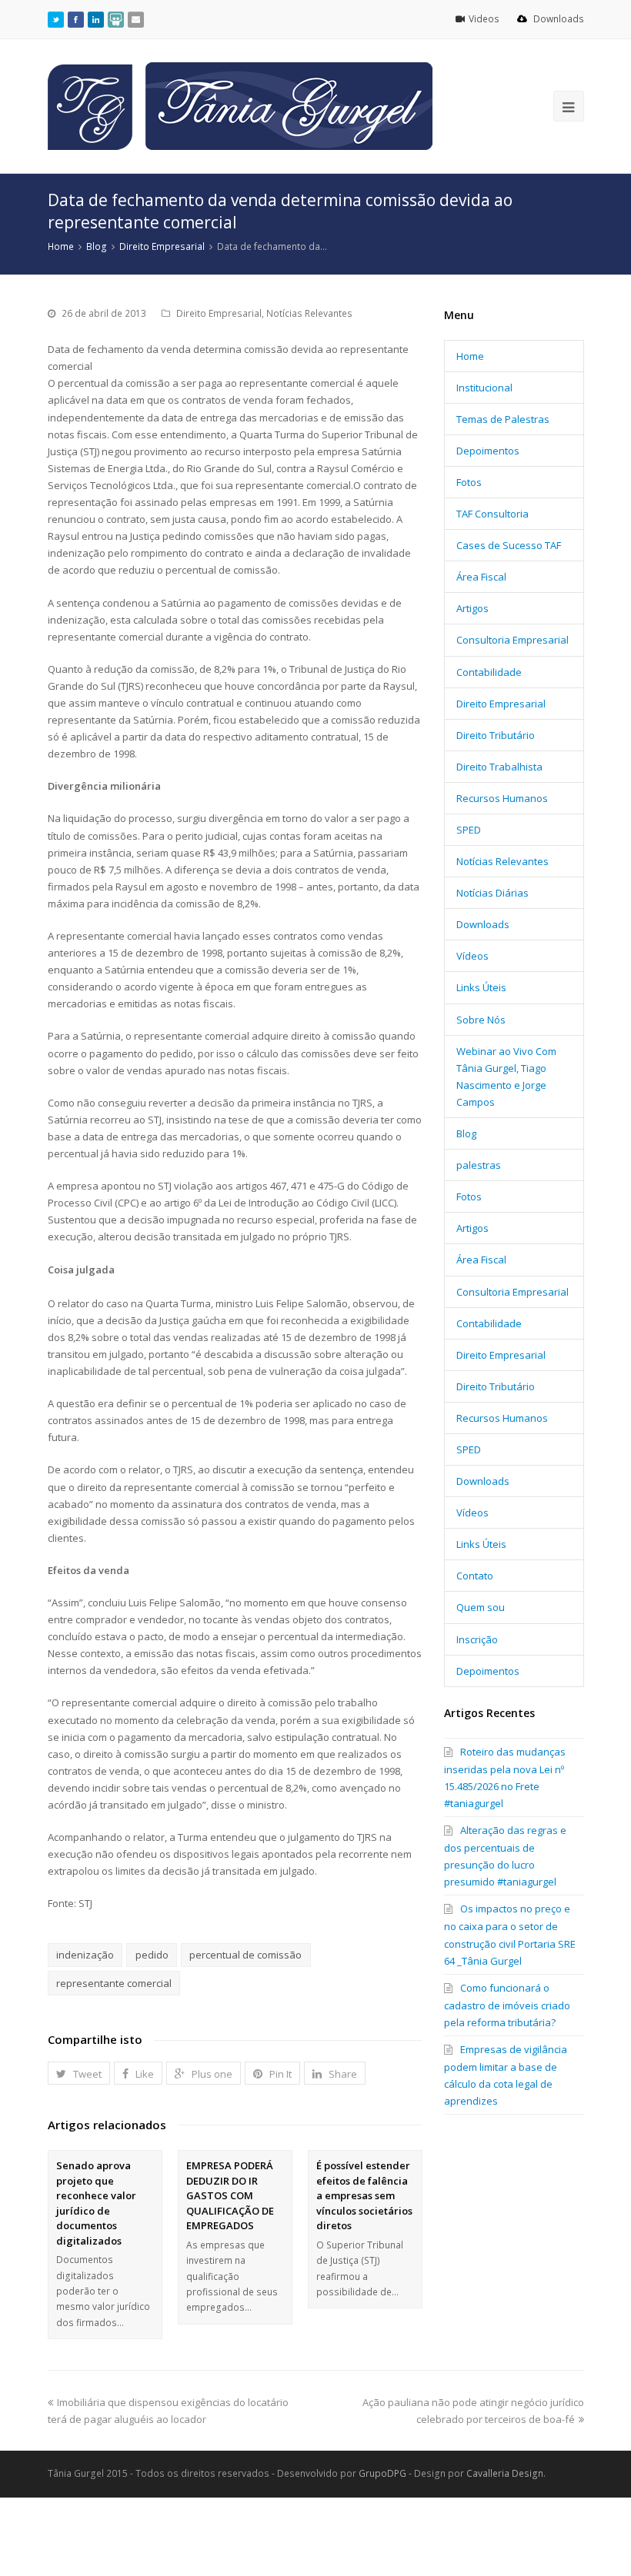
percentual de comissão (245, 1955)
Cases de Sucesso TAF (509, 545)
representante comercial (114, 1983)
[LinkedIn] (96, 19)
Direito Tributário (496, 735)
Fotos (469, 482)
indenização (85, 1955)
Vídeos (472, 956)
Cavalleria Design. (506, 2473)
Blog (466, 1133)
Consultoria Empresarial (512, 640)
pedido (152, 1955)
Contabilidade (489, 672)
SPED (469, 830)
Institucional (484, 388)
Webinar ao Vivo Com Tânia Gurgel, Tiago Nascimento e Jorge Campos (506, 1077)
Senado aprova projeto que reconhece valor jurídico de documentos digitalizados (96, 2203)
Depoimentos (488, 451)
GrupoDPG (382, 2473)
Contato (475, 1576)
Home (470, 356)
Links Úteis (481, 987)
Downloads (558, 19)
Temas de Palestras (503, 419)
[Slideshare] (116, 19)
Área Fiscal (481, 577)
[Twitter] (56, 19)
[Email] (136, 19)
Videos (485, 19)
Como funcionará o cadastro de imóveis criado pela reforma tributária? (507, 2005)
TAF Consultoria (492, 514)
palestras (479, 1165)
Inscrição (477, 1639)
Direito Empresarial (219, 313)
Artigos (472, 608)
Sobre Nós (481, 1020)
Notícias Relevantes (309, 313)
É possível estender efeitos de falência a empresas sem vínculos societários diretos (364, 2195)
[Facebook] (76, 19)
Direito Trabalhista (499, 767)
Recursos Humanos (502, 798)
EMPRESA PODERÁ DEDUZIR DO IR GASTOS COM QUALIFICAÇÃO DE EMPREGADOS (230, 2195)
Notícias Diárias (492, 893)
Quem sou (481, 1607)
